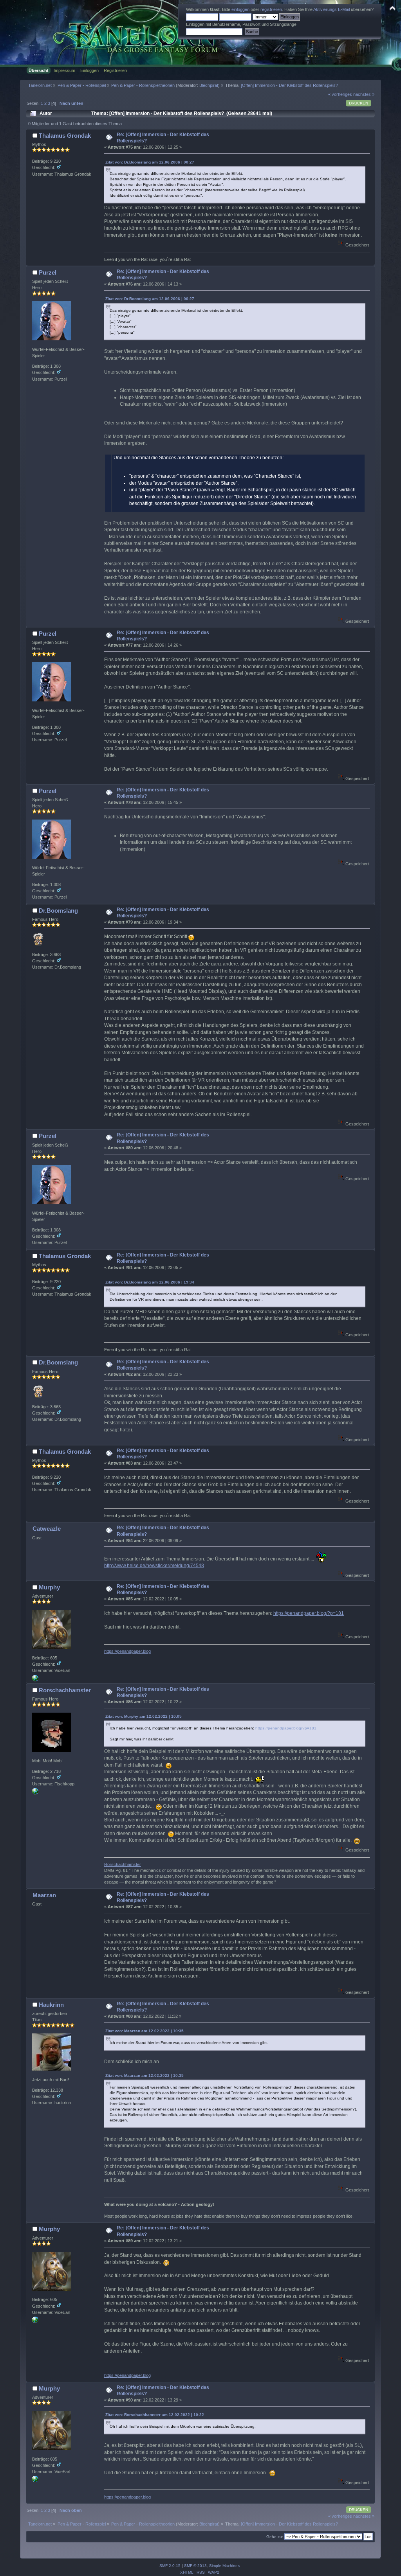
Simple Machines (224, 2566)
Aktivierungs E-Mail (331, 9)
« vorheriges (340, 94)
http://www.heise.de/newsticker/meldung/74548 (154, 1566)
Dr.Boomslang (58, 910)
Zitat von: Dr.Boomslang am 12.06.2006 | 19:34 (150, 1282)
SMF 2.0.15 (170, 2566)
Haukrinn (51, 2005)
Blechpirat (209, 85)
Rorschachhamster (65, 1690)
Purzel (48, 272)
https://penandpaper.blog (127, 1651)
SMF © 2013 (195, 2566)
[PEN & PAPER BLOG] (35, 1680)
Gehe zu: (275, 2537)
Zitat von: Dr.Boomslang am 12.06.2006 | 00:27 (150, 162)
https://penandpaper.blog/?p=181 (309, 1613)
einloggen (240, 9)
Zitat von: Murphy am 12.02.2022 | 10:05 (144, 1716)
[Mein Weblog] (35, 1793)
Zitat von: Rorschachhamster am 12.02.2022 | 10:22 (155, 2415)
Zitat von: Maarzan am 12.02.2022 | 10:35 (145, 2031)
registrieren (271, 9)
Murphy (49, 1587)
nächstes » (364, 94)
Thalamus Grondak (65, 136)
